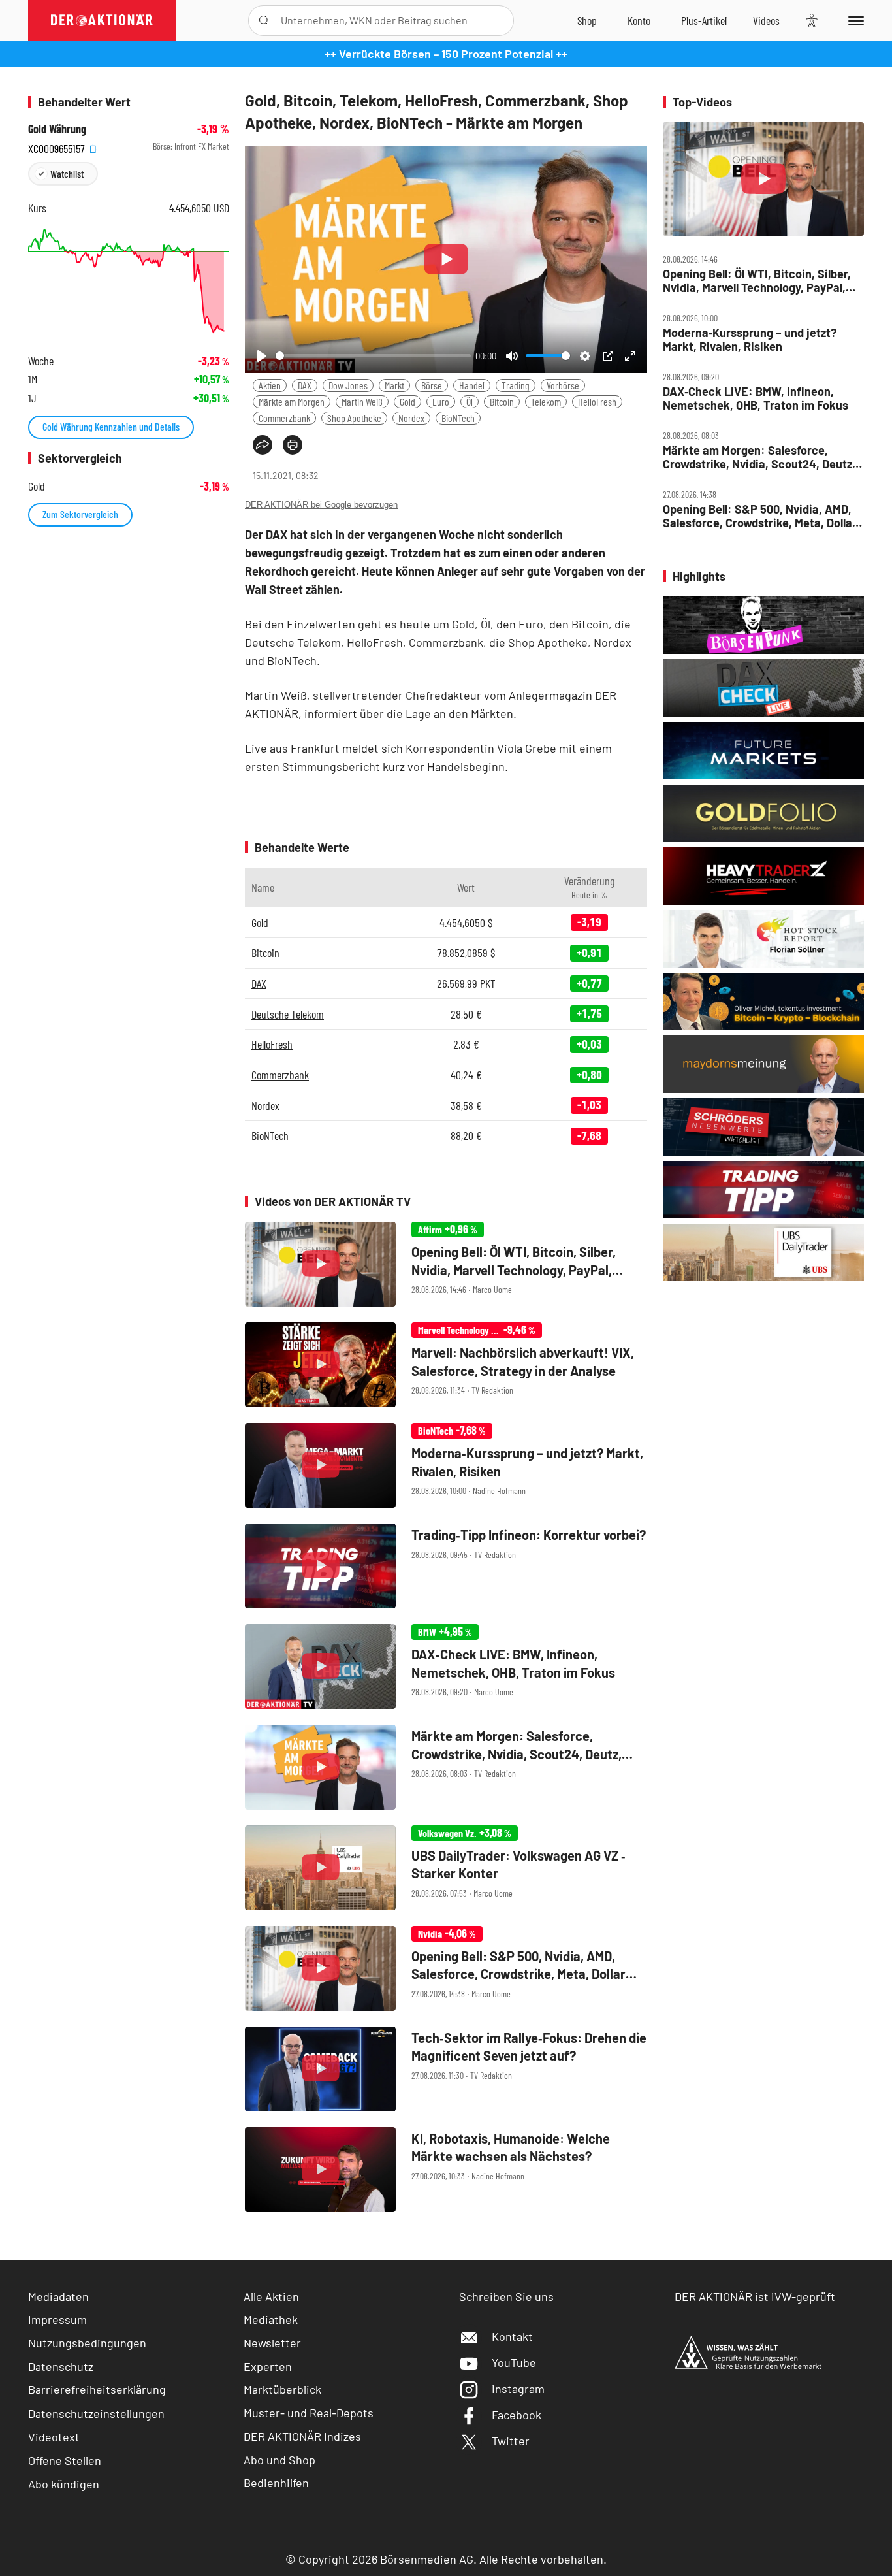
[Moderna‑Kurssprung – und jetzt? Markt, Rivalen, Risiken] (446, 1465)
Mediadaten (58, 2296)
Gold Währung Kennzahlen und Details (111, 426)
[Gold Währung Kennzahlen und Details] (129, 281)
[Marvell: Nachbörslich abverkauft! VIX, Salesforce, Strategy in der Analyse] (446, 1365)
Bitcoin (502, 401)
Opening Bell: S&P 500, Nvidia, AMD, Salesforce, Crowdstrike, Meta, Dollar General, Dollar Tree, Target (760, 516)
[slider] (373, 356)
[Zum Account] (639, 20)
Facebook (517, 2415)
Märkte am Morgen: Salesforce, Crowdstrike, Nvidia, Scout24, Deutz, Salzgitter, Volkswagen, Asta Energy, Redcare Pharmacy (759, 457)
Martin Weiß (362, 401)
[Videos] (766, 20)
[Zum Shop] (587, 20)
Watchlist (67, 173)
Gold (407, 401)
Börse (432, 385)
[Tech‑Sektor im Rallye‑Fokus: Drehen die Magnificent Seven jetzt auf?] (446, 2069)
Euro (441, 401)
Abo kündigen (64, 2484)
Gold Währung (57, 129)
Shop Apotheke (354, 418)
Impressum (57, 2319)
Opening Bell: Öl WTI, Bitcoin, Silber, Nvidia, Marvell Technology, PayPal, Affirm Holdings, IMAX (757, 281)
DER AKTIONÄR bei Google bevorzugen (321, 505)
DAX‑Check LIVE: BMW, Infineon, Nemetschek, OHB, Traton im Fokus (756, 398)
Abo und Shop (279, 2460)
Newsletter (272, 2343)
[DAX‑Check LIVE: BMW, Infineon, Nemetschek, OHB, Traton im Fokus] (446, 1667)
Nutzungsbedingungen (87, 2343)
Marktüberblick (282, 2389)
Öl (470, 401)
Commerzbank (284, 418)
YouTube (514, 2362)
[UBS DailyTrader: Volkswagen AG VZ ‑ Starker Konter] (446, 1868)
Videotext (54, 2437)
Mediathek (271, 2319)
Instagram (518, 2389)
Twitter (511, 2441)
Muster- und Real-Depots (309, 2413)
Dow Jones (348, 385)
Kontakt (512, 2336)
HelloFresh (597, 401)
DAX (305, 385)
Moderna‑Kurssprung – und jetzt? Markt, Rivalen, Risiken (750, 339)
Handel (472, 385)
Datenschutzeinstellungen (96, 2413)
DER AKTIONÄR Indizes (302, 2436)
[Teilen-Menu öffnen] (263, 445)
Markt (394, 385)
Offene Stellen (65, 2460)
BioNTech (458, 418)
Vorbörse (563, 385)
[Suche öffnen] (264, 21)
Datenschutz (61, 2366)
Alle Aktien (271, 2296)
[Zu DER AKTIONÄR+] (704, 20)
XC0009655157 (58, 147)
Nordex (411, 418)
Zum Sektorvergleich (80, 514)
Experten (268, 2366)
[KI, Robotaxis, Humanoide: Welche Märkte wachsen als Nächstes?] (446, 2170)
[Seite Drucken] (293, 445)
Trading (516, 385)
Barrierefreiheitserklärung (97, 2389)
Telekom (546, 401)
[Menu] (854, 20)
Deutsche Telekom (288, 1014)
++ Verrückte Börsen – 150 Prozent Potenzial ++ (446, 54)
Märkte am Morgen (292, 401)
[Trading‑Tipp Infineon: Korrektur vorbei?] (446, 1566)
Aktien (270, 385)
